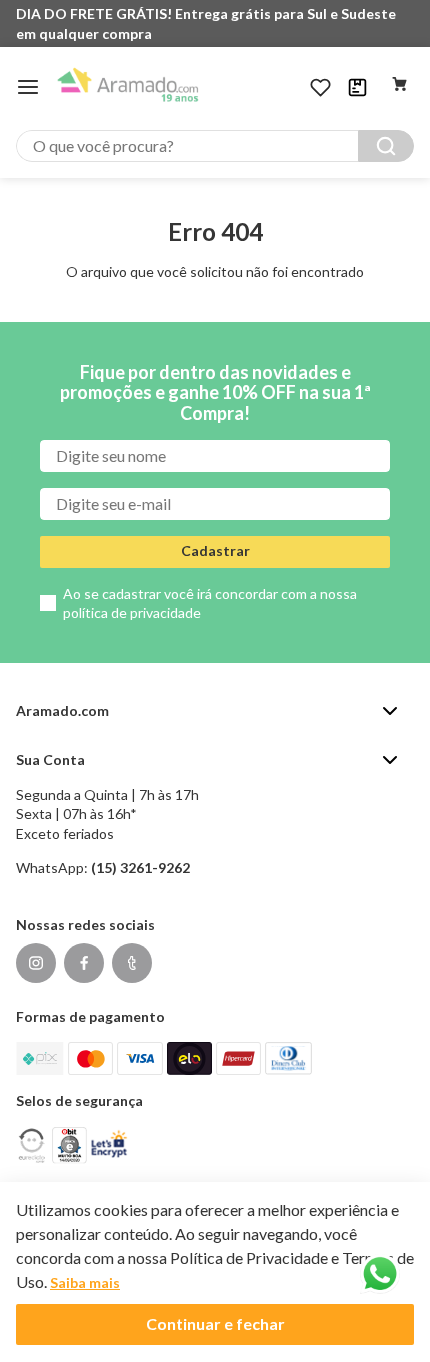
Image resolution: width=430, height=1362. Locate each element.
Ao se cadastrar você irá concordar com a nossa (210, 603)
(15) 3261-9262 (140, 867)
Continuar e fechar (215, 1323)
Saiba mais (85, 1282)
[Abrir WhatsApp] (380, 1274)
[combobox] (215, 146)
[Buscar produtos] (386, 146)
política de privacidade (132, 612)
